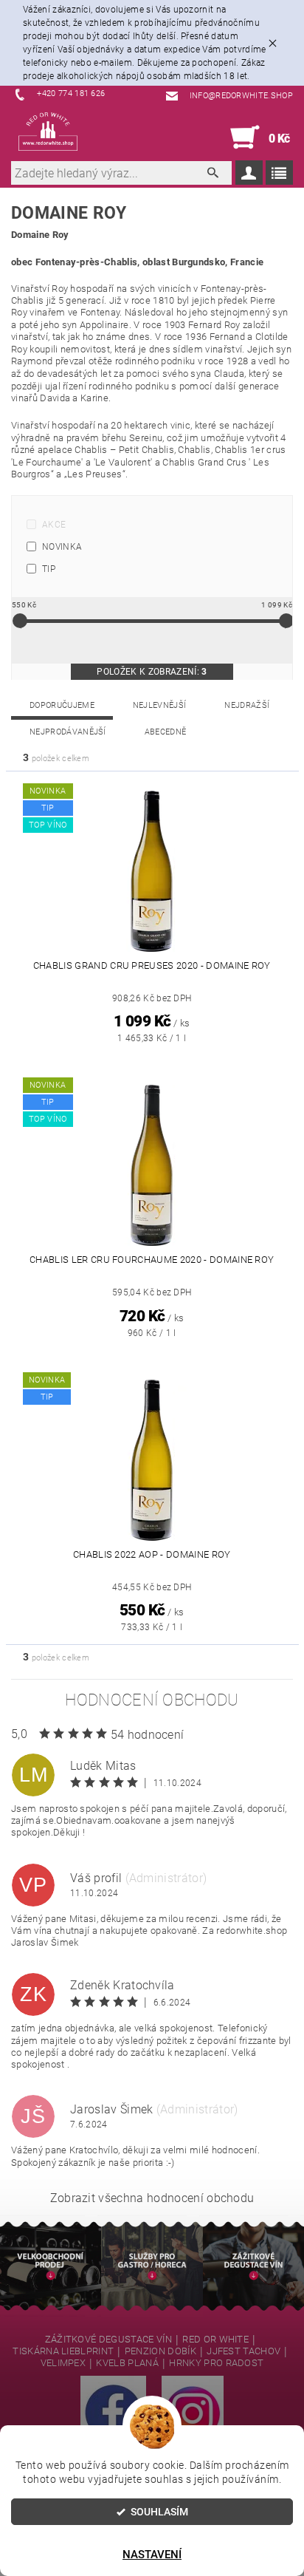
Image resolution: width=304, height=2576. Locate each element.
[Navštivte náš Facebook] (113, 2412)
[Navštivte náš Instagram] (193, 2412)
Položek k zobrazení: (152, 672)
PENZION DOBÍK (160, 2351)
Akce (54, 525)
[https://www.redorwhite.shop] (48, 132)
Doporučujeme (62, 705)
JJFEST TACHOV (243, 2351)
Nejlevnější (160, 705)
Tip (49, 569)
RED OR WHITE (215, 2340)
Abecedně (166, 732)
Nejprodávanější (68, 732)
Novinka (62, 547)
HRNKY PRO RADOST (216, 2363)
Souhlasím (159, 2512)
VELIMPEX (63, 2363)
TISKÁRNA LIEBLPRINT (63, 2351)
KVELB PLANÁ (127, 2363)
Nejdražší (247, 705)
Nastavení (152, 2555)
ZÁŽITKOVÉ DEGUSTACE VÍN (108, 2340)
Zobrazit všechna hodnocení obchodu (152, 2198)
